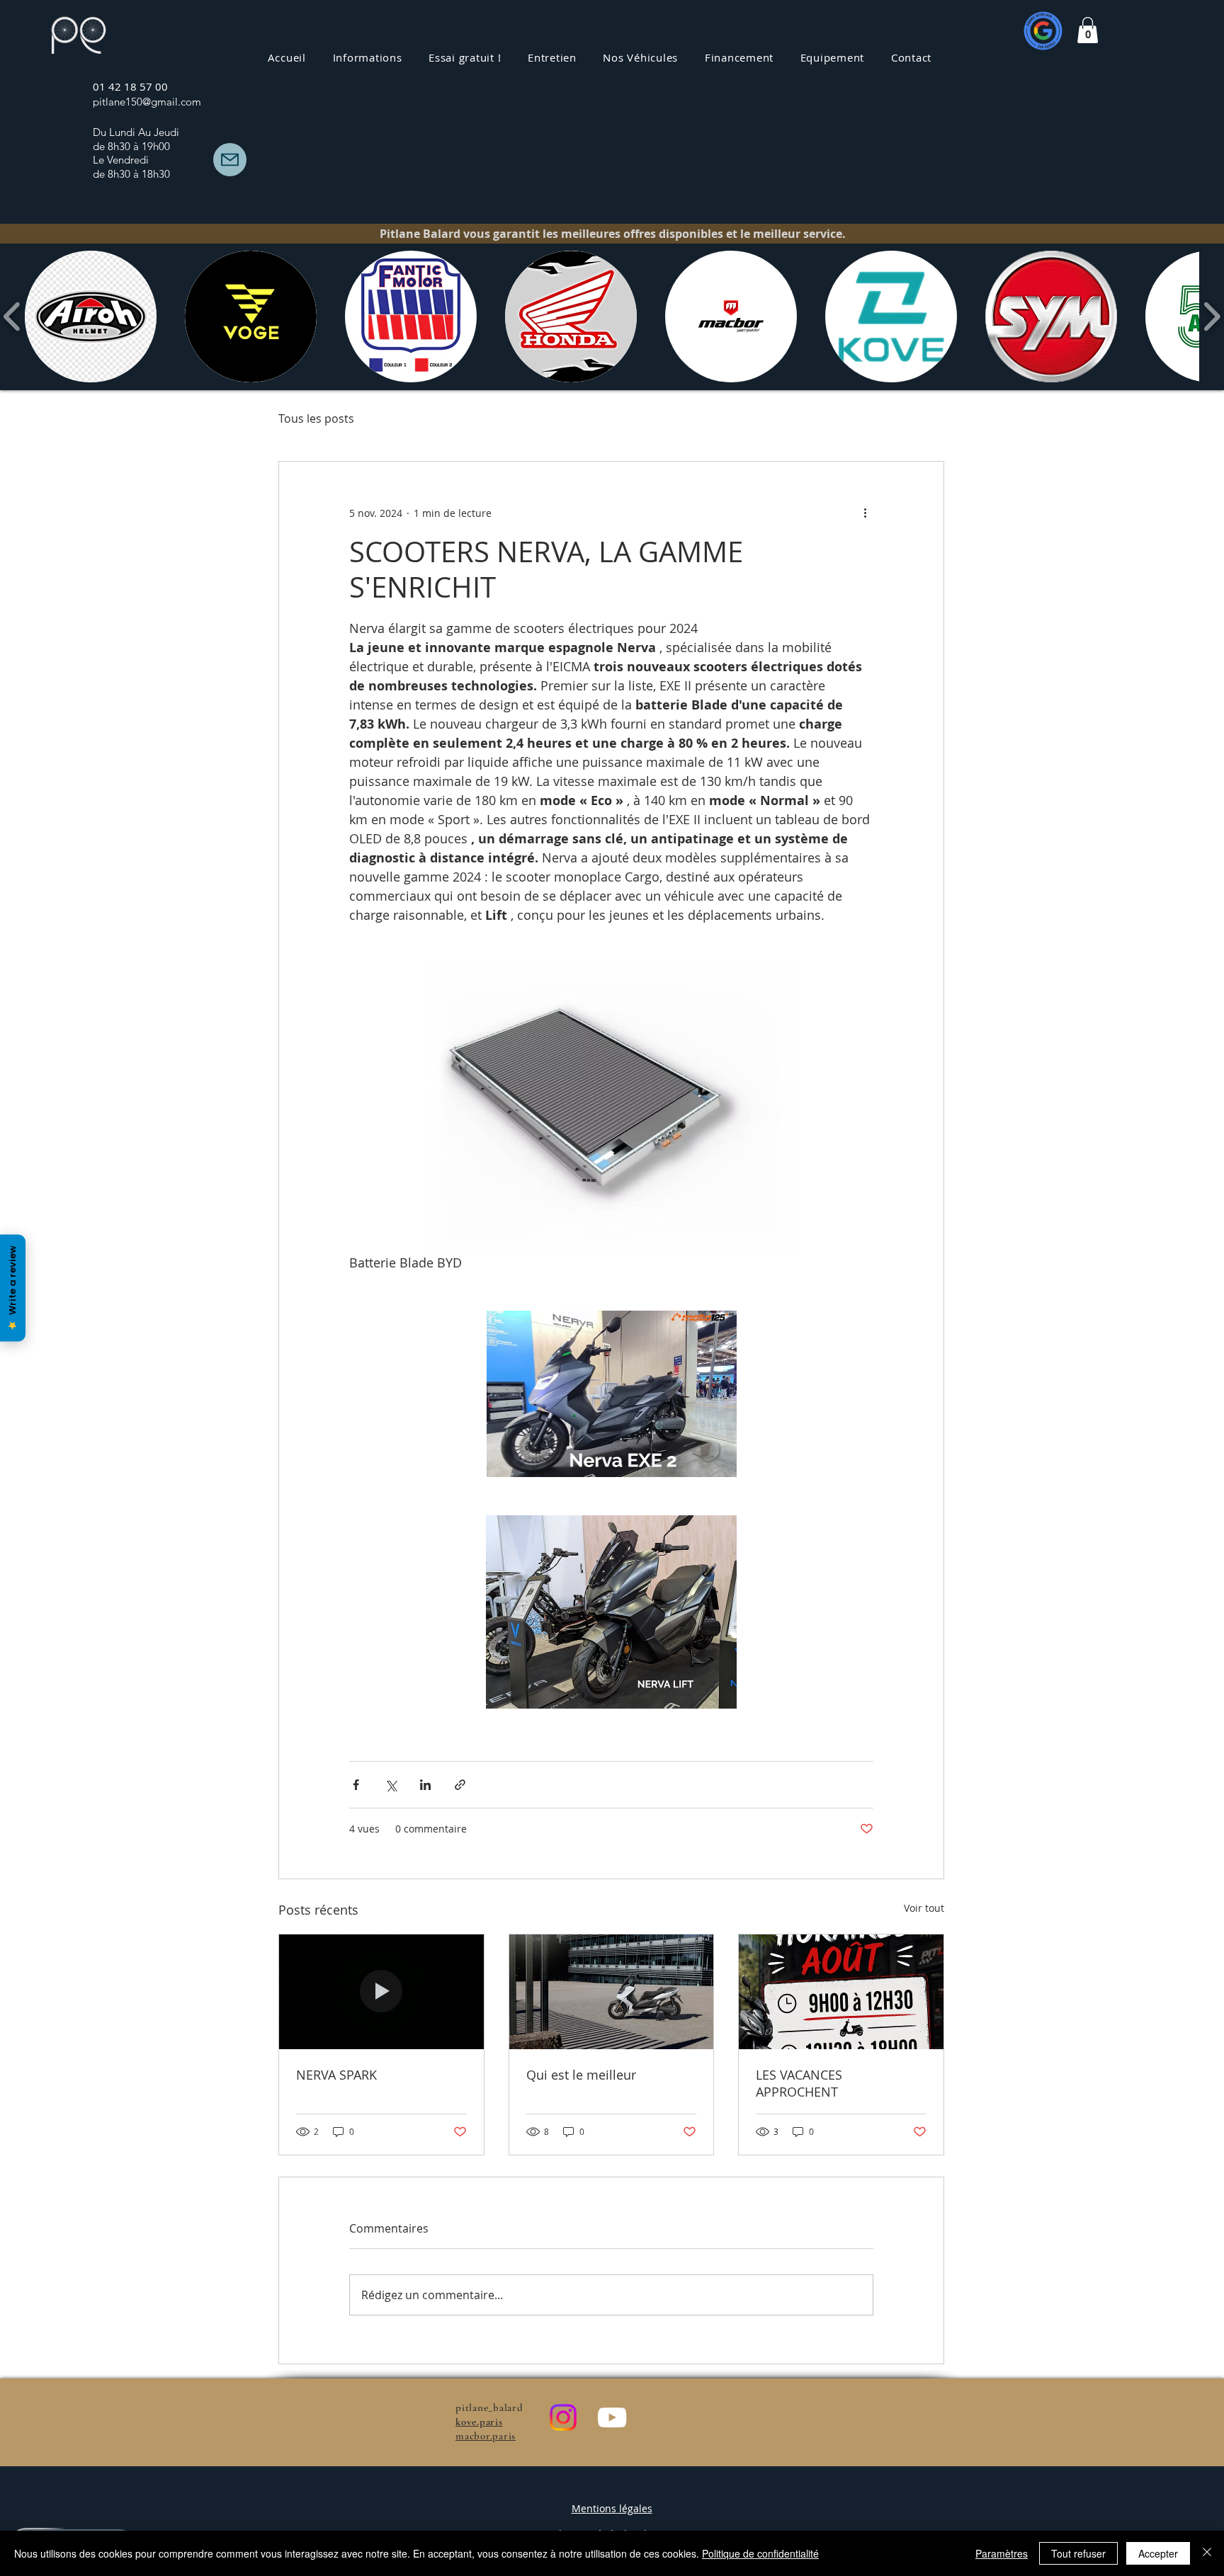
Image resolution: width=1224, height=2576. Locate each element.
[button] (552, 57)
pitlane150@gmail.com (147, 102)
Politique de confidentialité (760, 2553)
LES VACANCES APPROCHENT (799, 2083)
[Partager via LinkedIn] (425, 1785)
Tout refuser (1078, 2553)
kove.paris (479, 2422)
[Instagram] (563, 2417)
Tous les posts (316, 418)
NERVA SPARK (336, 2075)
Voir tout (924, 1908)
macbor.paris (486, 2436)
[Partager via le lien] (460, 1785)
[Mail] (230, 160)
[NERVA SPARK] (381, 1992)
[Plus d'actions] (865, 513)
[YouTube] (612, 2417)
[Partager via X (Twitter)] (391, 1785)
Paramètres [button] (1002, 2553)
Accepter (1158, 2553)
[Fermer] (1207, 2553)
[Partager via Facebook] (356, 1785)
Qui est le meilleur (581, 2075)
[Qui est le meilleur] (612, 1992)
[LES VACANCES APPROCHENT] (841, 1992)
